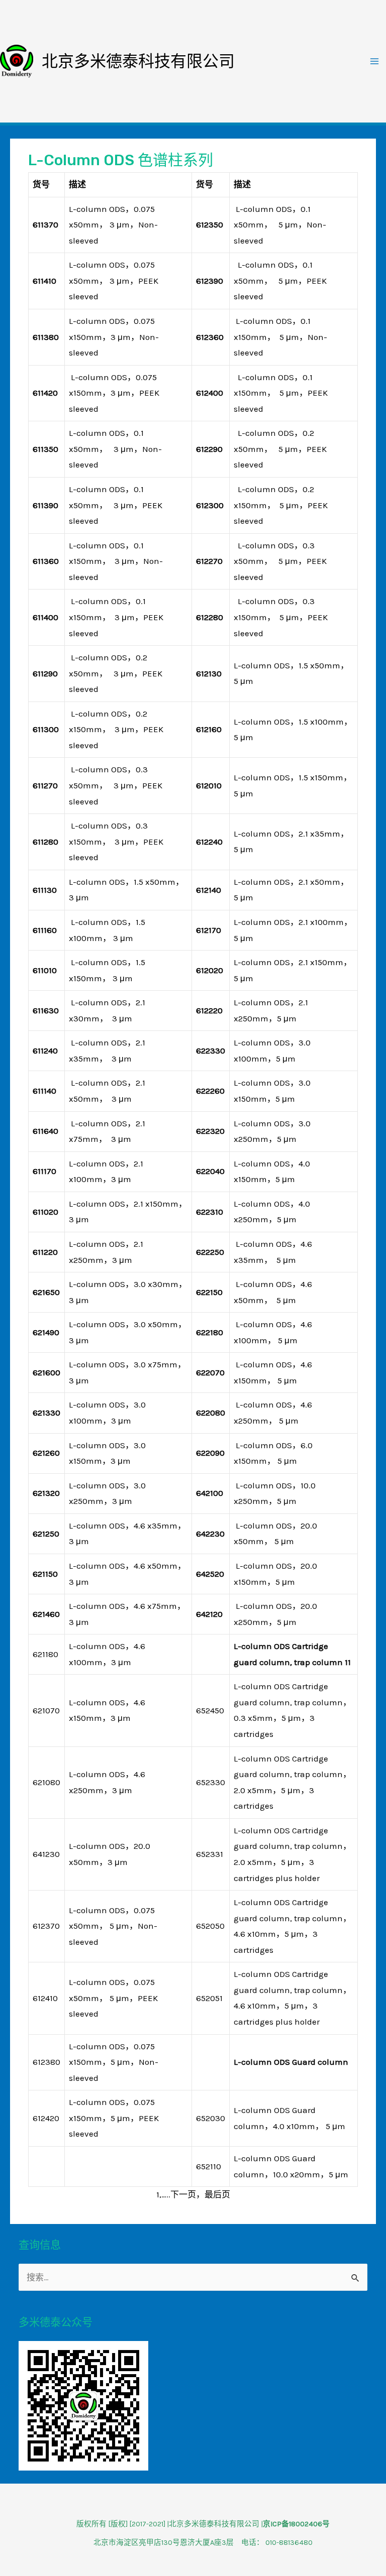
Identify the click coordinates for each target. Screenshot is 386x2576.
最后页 (217, 2194)
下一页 (183, 2194)
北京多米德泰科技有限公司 (138, 61)
